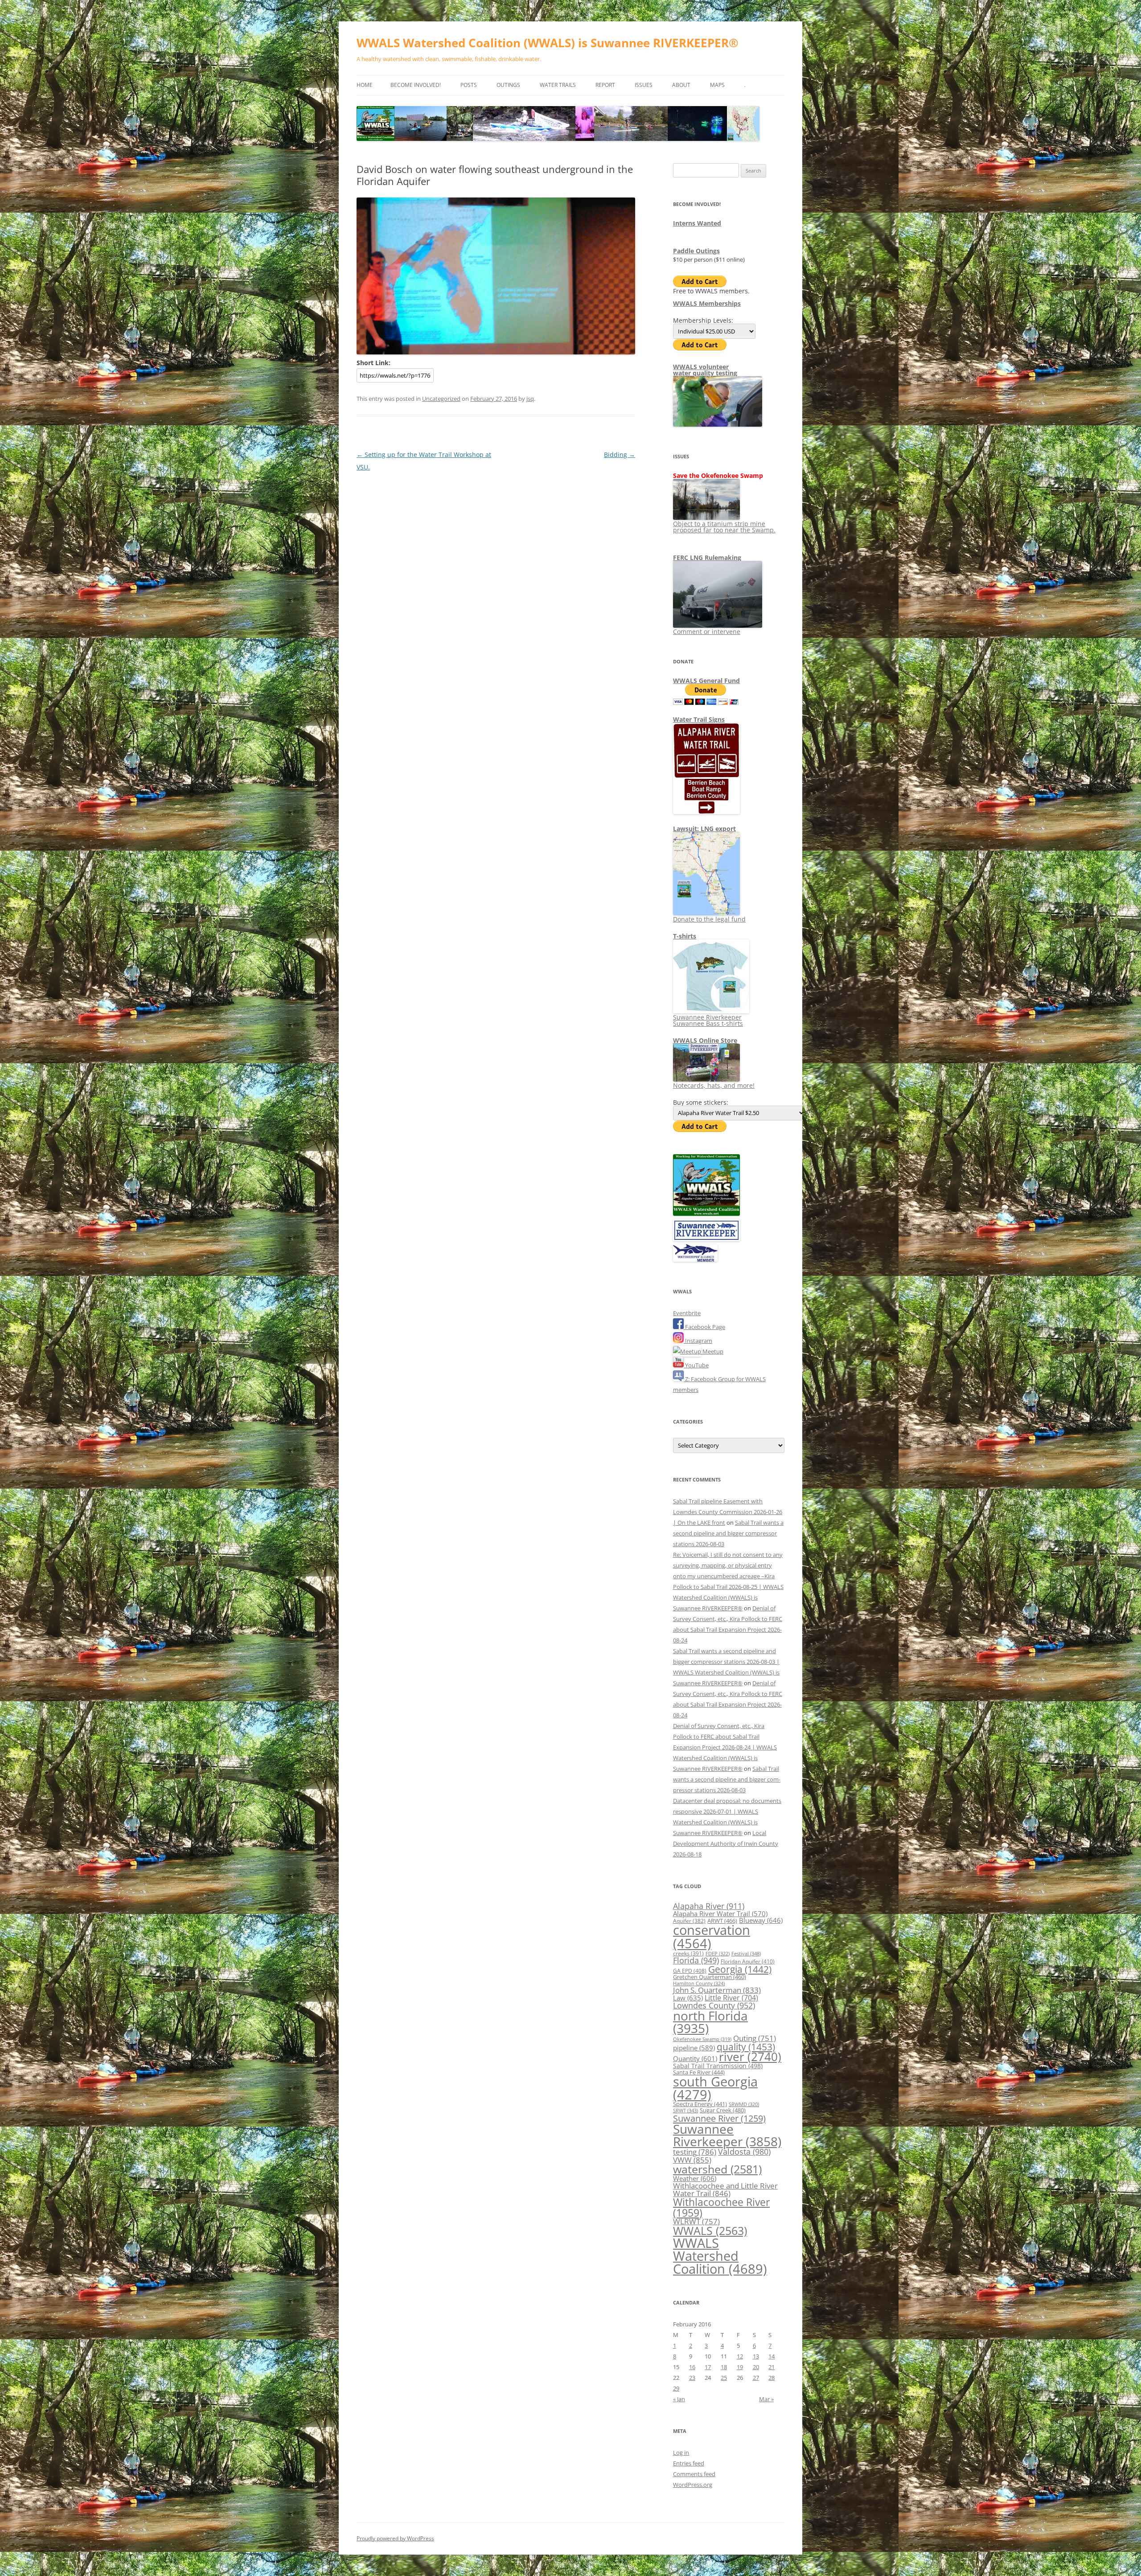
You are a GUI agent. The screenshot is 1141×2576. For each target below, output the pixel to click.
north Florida (710, 2022)
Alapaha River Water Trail (720, 1913)
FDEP (718, 1954)
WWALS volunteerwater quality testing (705, 370)
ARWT (722, 1921)
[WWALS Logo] (706, 1214)
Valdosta (744, 2151)
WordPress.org (693, 2485)
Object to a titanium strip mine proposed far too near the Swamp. (724, 527)
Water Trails (558, 85)
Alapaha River (709, 1906)
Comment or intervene (707, 632)
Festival (746, 1953)
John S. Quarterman (717, 1990)
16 (692, 2367)
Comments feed (694, 2474)
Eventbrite (687, 1313)
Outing (755, 2038)
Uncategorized (441, 399)
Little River (731, 1998)
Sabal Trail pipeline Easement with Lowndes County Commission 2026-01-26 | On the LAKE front (728, 1512)
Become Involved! (416, 85)
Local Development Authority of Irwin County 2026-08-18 (726, 1844)
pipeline (694, 2048)
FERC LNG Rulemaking (707, 558)
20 (756, 2367)
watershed (717, 2169)
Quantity (695, 2058)
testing (695, 2152)
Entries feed (689, 2463)
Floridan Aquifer (748, 1961)
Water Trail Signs (699, 719)
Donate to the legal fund (709, 919)
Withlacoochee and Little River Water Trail (725, 2189)
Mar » (766, 2399)
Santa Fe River (699, 2072)
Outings (508, 85)
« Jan (679, 2399)
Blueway (761, 1920)
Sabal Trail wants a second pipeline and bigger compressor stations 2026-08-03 (728, 1533)
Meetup (712, 1351)
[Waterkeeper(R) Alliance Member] (695, 1259)
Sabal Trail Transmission (718, 2066)
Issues (644, 85)
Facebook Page (704, 1327)
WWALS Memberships (707, 303)
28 (772, 2378)
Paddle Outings (696, 251)
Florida (696, 1960)
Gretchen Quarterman (710, 1977)
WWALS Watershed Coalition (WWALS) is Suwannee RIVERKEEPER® (548, 43)
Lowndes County (714, 2005)
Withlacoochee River (721, 2207)
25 (724, 2378)
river (750, 2057)
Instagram (698, 1341)
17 (708, 2367)
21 (772, 2367)
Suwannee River (719, 2118)
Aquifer (689, 1921)
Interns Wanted (697, 223)
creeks (688, 1953)
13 (756, 2356)
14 (772, 2356)
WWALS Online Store (705, 1040)
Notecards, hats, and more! (714, 1085)
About (681, 85)
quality (746, 2047)
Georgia (740, 1969)
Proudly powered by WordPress (395, 2538)
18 (724, 2367)
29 (676, 2388)
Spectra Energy (700, 2104)
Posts (469, 85)
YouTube (696, 1365)
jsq (530, 399)
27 (756, 2378)
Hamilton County (699, 1983)
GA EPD (690, 1971)
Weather (695, 2178)
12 (740, 2356)
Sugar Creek (723, 2110)
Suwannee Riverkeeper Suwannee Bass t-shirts (708, 1020)
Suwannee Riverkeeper (727, 2135)
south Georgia (715, 2088)
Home (365, 85)
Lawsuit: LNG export (704, 829)
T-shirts (685, 936)
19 (740, 2367)
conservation (712, 1936)
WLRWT (696, 2221)
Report (605, 85)
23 (692, 2378)
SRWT (685, 2110)
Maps (717, 85)
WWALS (710, 2230)
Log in (681, 2453)
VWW (692, 2160)
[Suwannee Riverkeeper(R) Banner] (706, 1239)
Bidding (620, 455)
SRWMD (744, 2104)
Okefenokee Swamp (702, 2039)
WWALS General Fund (706, 681)
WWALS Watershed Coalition (720, 2256)
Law (688, 1998)
